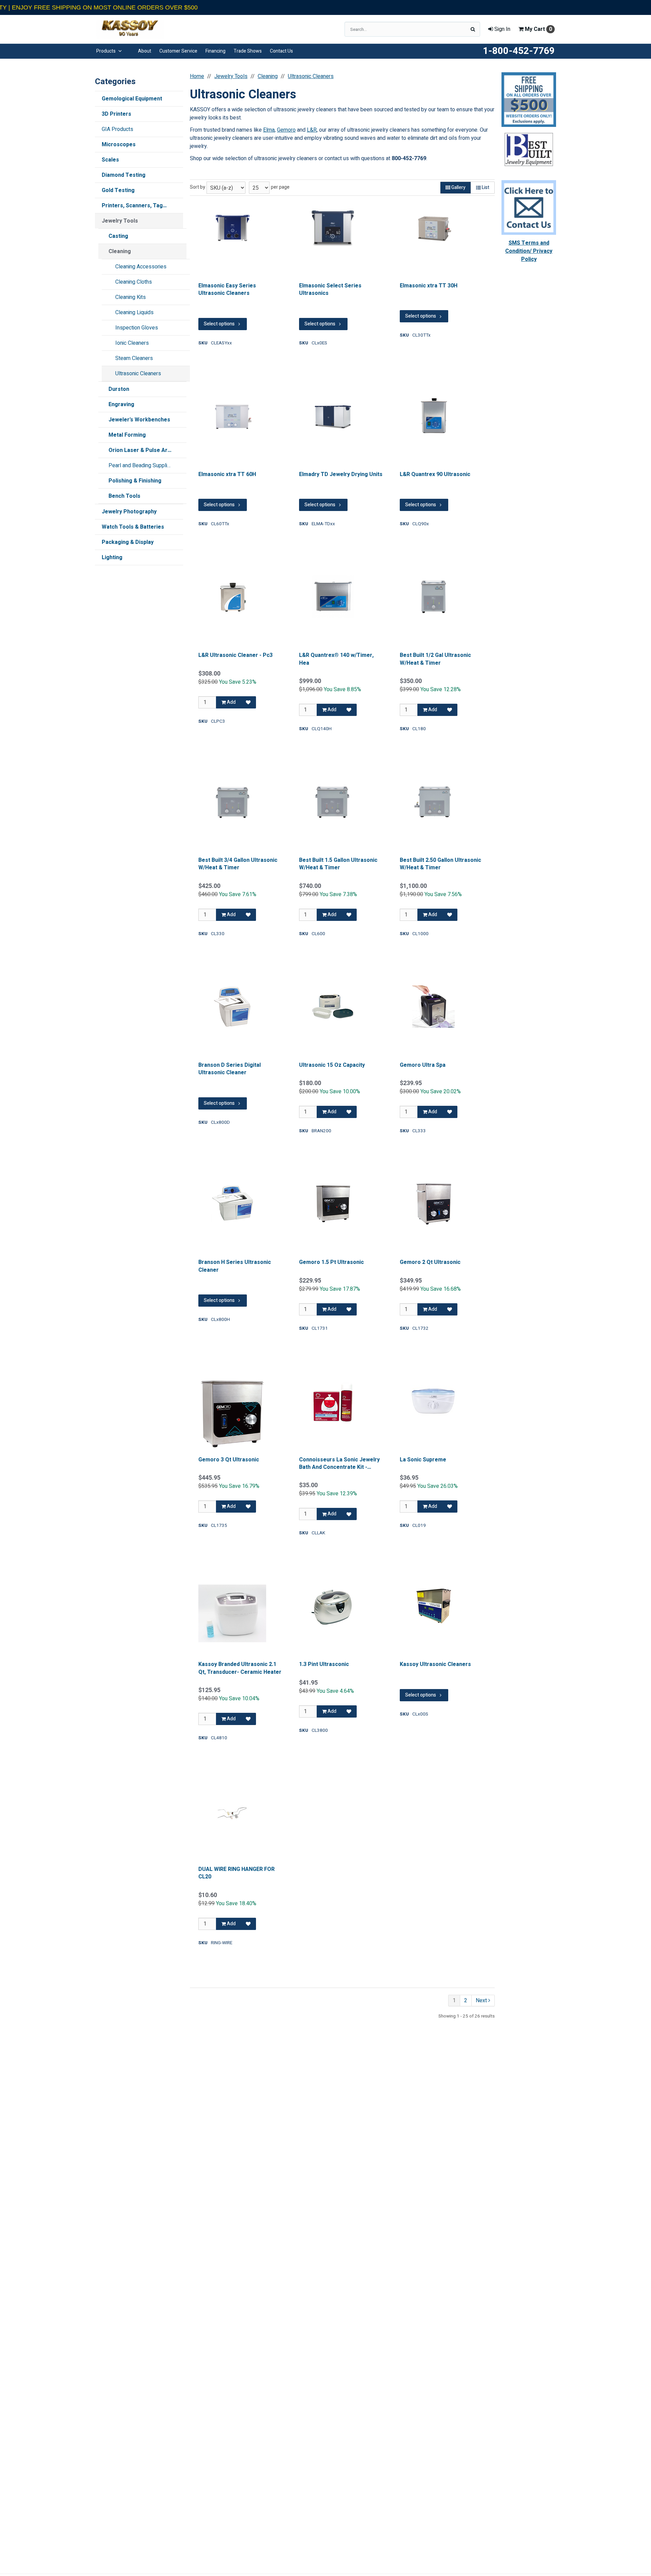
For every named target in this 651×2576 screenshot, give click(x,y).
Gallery (458, 187)
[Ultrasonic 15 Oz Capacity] (333, 1007)
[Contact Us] (529, 207)
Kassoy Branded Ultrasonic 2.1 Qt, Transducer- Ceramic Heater (240, 1668)
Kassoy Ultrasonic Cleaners (435, 1664)
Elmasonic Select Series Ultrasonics (330, 290)
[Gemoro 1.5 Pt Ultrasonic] (333, 1204)
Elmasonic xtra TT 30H (429, 286)
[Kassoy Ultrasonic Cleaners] (434, 1606)
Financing (215, 51)
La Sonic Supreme (423, 1460)
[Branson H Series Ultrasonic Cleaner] (232, 1204)
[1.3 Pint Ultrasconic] (333, 1606)
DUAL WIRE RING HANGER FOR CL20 (236, 1873)
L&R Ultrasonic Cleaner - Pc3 (235, 655)
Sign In (502, 29)
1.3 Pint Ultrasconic (324, 1664)
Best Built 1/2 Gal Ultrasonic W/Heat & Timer (435, 659)
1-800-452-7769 (519, 51)
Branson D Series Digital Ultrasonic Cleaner (230, 1069)
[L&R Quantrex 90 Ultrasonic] (434, 416)
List (485, 187)
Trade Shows (248, 51)
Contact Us (281, 51)
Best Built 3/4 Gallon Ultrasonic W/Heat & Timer (238, 864)
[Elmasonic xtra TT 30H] (434, 227)
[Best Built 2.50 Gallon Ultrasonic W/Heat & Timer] (434, 802)
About (145, 51)
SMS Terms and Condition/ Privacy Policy (529, 251)
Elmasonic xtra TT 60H (227, 474)
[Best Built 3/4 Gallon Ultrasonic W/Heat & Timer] (232, 802)
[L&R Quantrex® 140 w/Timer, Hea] (333, 597)
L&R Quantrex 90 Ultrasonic (435, 474)
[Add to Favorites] (248, 702)
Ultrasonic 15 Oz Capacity (332, 1065)
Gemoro (286, 130)
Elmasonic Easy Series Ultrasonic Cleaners (227, 290)
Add (231, 702)
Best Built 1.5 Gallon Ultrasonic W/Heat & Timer (338, 864)
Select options (219, 324)
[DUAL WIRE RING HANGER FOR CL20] (232, 1811)
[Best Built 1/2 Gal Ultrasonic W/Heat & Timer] (434, 597)
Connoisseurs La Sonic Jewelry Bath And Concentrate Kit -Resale (339, 1464)
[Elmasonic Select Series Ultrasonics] (333, 227)
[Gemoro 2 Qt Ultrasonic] (434, 1204)
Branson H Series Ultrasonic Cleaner (235, 1266)
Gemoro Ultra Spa (423, 1065)
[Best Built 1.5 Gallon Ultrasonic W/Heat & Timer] (333, 802)
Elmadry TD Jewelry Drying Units (341, 474)
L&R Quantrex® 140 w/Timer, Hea (336, 659)
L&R (312, 130)
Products (106, 51)
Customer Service (178, 51)
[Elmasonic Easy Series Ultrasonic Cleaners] (232, 227)
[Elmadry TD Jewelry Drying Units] (333, 416)
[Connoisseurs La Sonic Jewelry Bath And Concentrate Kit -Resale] (333, 1401)
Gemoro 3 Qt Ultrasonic (229, 1460)
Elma (269, 130)
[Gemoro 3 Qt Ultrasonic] (232, 1414)
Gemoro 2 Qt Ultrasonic (430, 1262)
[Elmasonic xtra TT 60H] (232, 416)
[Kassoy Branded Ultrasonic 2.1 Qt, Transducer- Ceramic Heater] (232, 1613)
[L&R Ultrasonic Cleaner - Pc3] (232, 597)
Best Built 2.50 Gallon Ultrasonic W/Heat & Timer (440, 864)
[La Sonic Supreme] (434, 1401)
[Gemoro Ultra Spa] (434, 1007)
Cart (538, 29)
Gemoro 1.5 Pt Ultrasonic (331, 1262)
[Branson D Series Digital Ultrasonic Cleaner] (232, 1007)
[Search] (473, 29)
